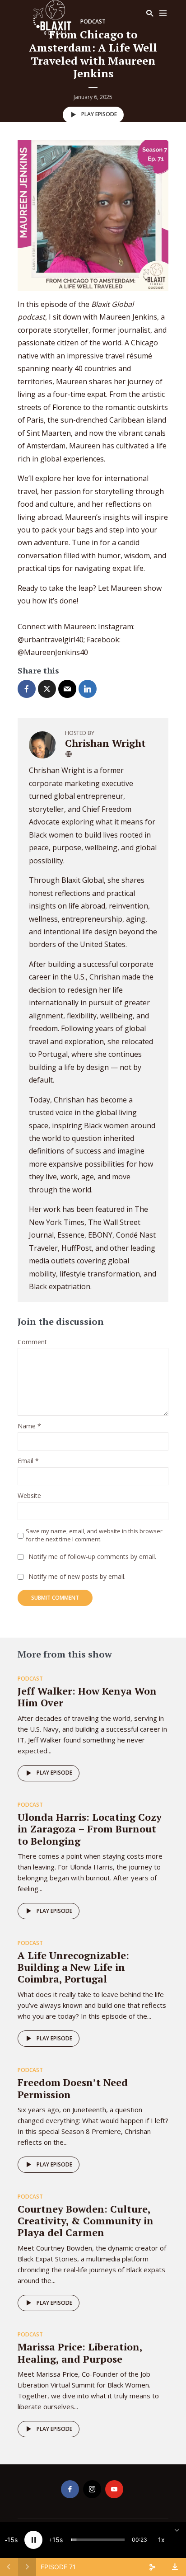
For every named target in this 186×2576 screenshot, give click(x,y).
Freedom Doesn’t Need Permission (73, 2088)
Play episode (99, 114)
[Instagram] (92, 2489)
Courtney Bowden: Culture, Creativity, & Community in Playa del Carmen (86, 2221)
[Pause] (33, 2540)
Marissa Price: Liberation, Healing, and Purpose (80, 2352)
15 (11, 2540)
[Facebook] (70, 2489)
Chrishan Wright (105, 743)
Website (29, 1496)
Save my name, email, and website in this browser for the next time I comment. (94, 1535)
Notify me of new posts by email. (77, 1577)
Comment (32, 1342)
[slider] (98, 2540)
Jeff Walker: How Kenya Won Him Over (87, 1697)
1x (161, 2540)
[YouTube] (114, 2489)
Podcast (30, 1679)
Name (29, 1426)
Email (28, 1461)
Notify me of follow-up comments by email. (92, 1557)
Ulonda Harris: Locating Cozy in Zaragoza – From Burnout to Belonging (90, 1829)
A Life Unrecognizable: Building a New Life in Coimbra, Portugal (73, 1967)
